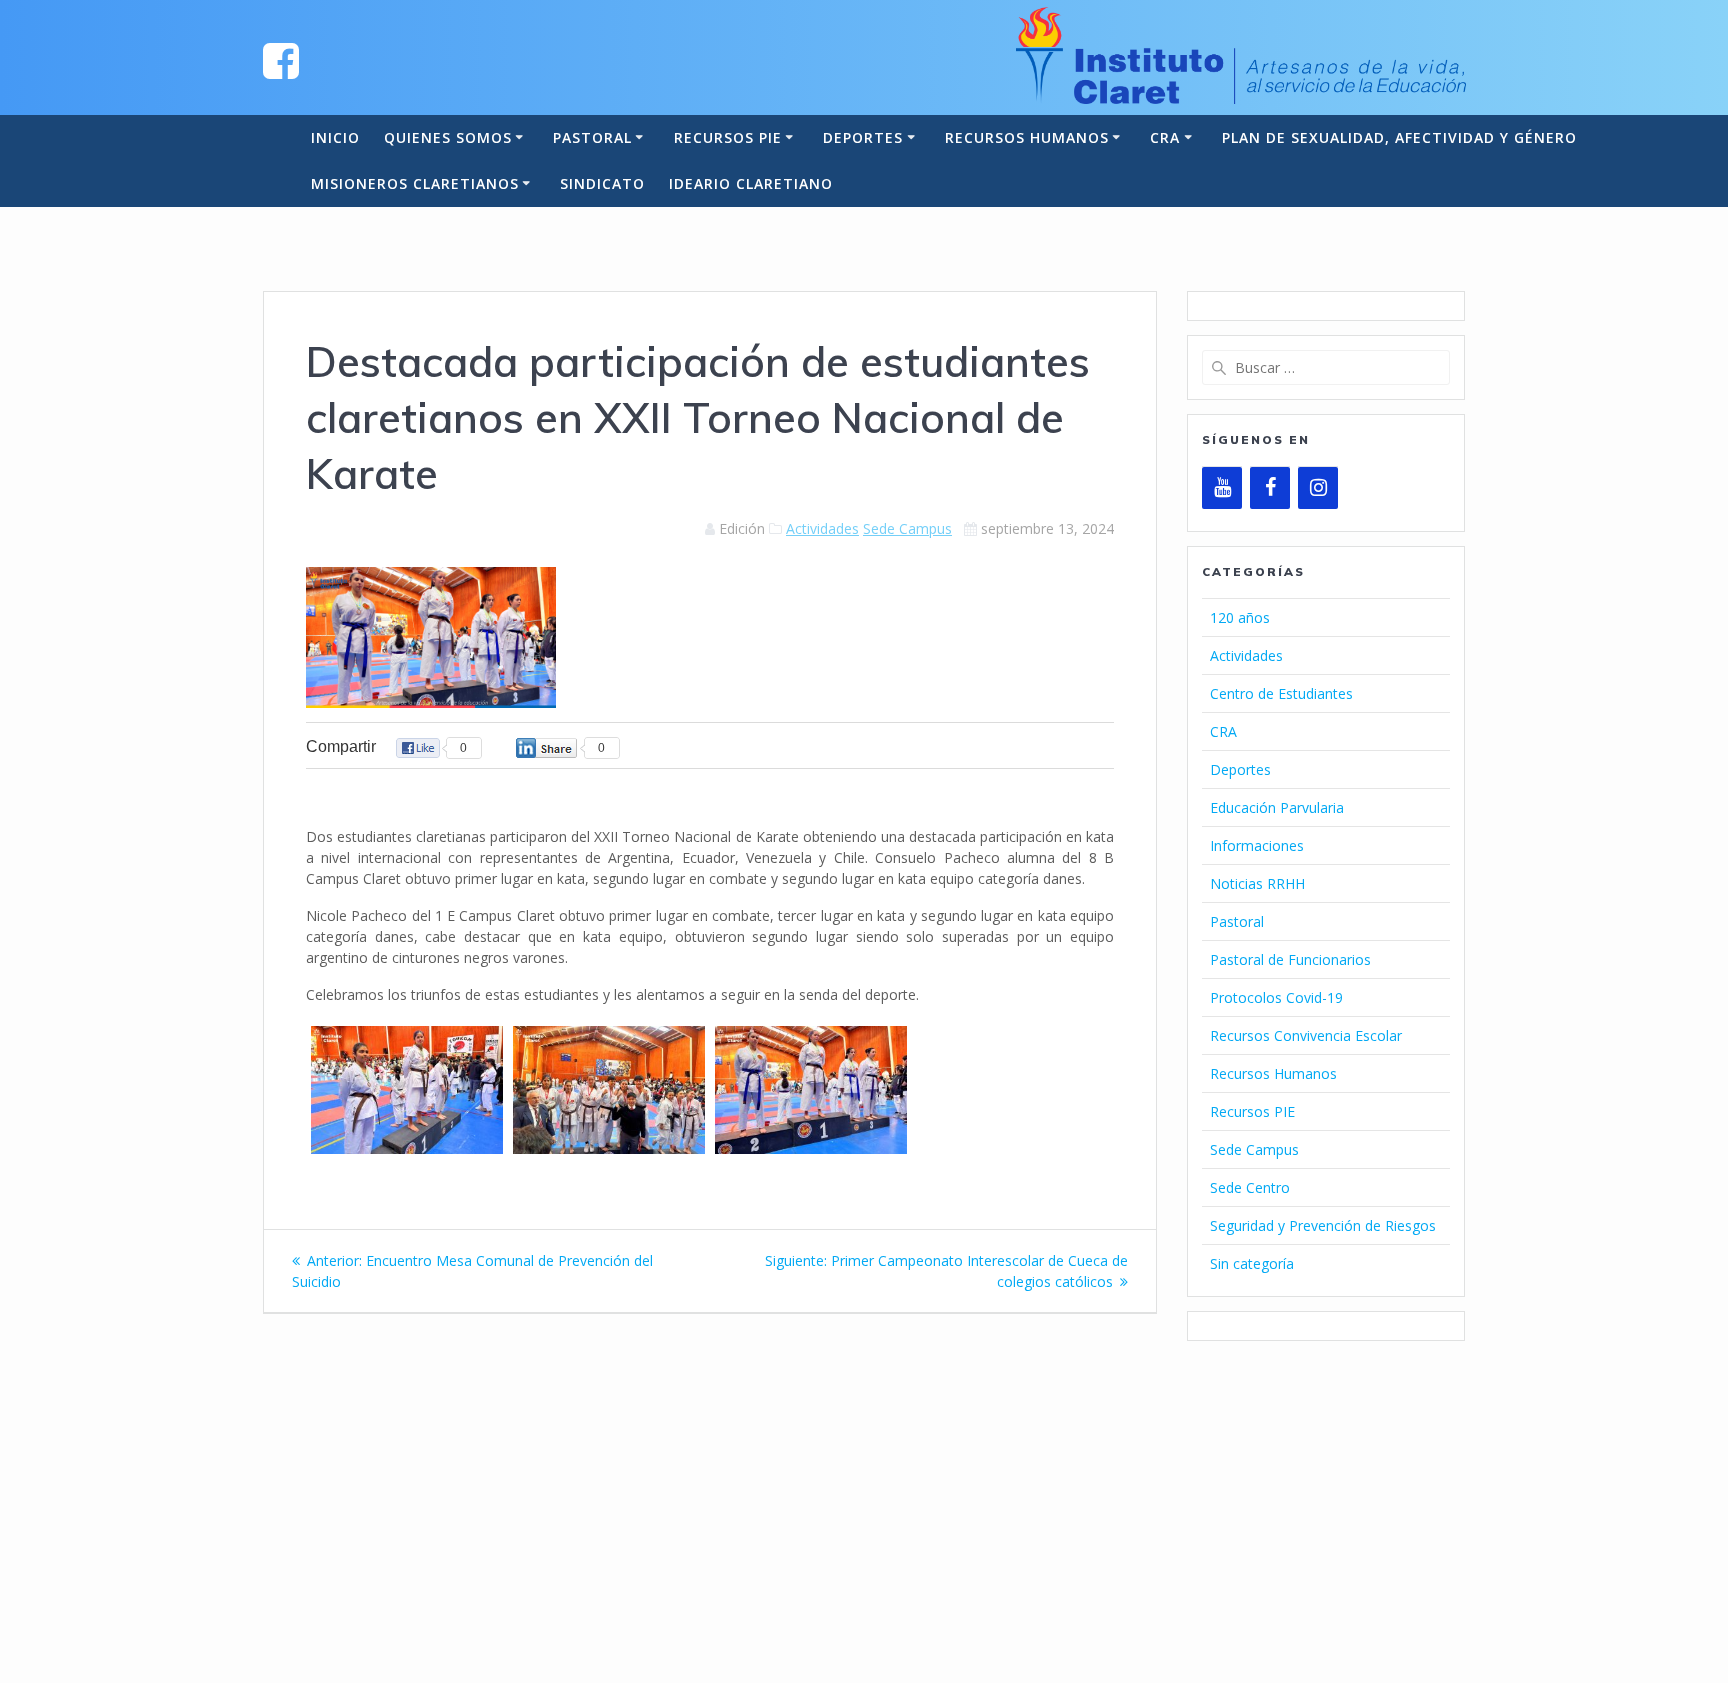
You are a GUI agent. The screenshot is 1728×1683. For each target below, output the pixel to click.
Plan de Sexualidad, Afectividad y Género (1399, 137)
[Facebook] (1270, 488)
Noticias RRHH (1257, 883)
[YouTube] (1222, 488)
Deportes (863, 137)
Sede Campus (907, 528)
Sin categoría (1252, 1263)
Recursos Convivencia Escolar (1306, 1035)
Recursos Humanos (1027, 137)
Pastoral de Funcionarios (1290, 959)
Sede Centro (1250, 1187)
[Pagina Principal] (281, 59)
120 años (1240, 617)
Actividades (822, 528)
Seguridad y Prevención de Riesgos (1323, 1225)
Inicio (335, 137)
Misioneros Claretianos (415, 183)
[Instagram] (1318, 488)
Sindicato (602, 183)
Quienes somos (448, 137)
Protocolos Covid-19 (1276, 997)
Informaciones (1257, 845)
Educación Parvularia (1277, 807)
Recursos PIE (728, 137)
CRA (1165, 137)
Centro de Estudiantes (1281, 693)
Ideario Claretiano (751, 183)
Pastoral (592, 137)
